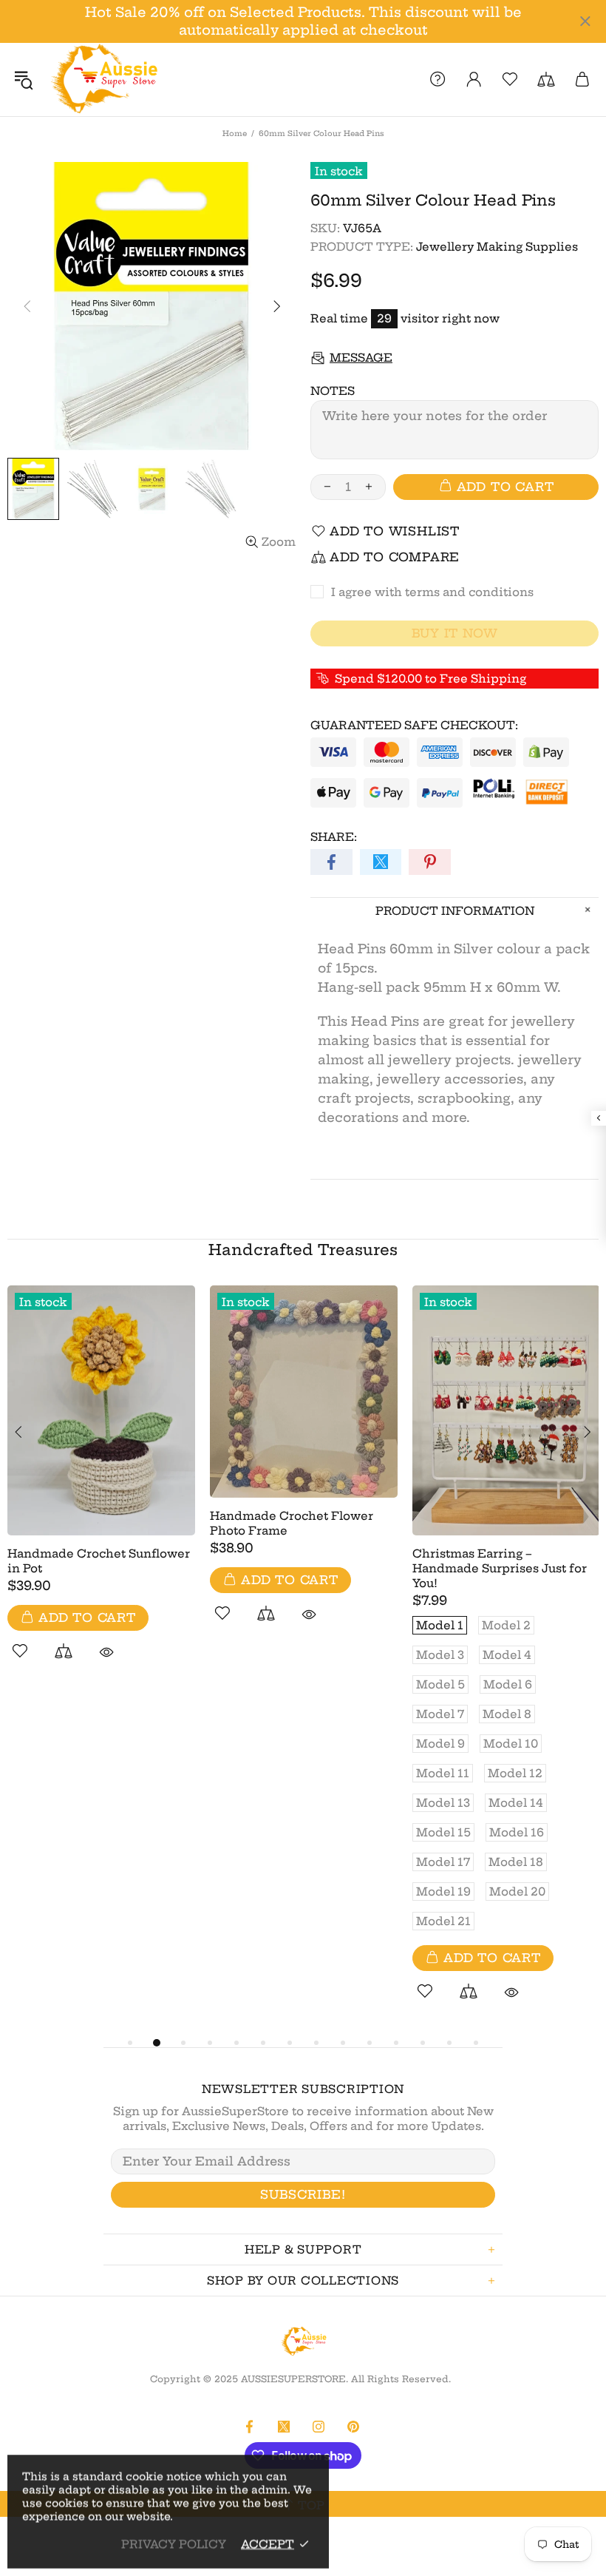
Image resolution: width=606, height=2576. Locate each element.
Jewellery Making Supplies (497, 247)
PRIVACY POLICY (174, 2544)
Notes (333, 391)
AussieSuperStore (103, 80)
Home (235, 133)
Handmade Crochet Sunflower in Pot (99, 1561)
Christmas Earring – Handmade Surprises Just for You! (500, 1568)
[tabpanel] (101, 1490)
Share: (334, 837)
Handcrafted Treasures (303, 1250)
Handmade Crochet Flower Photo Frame (292, 1523)
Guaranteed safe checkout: (414, 725)
